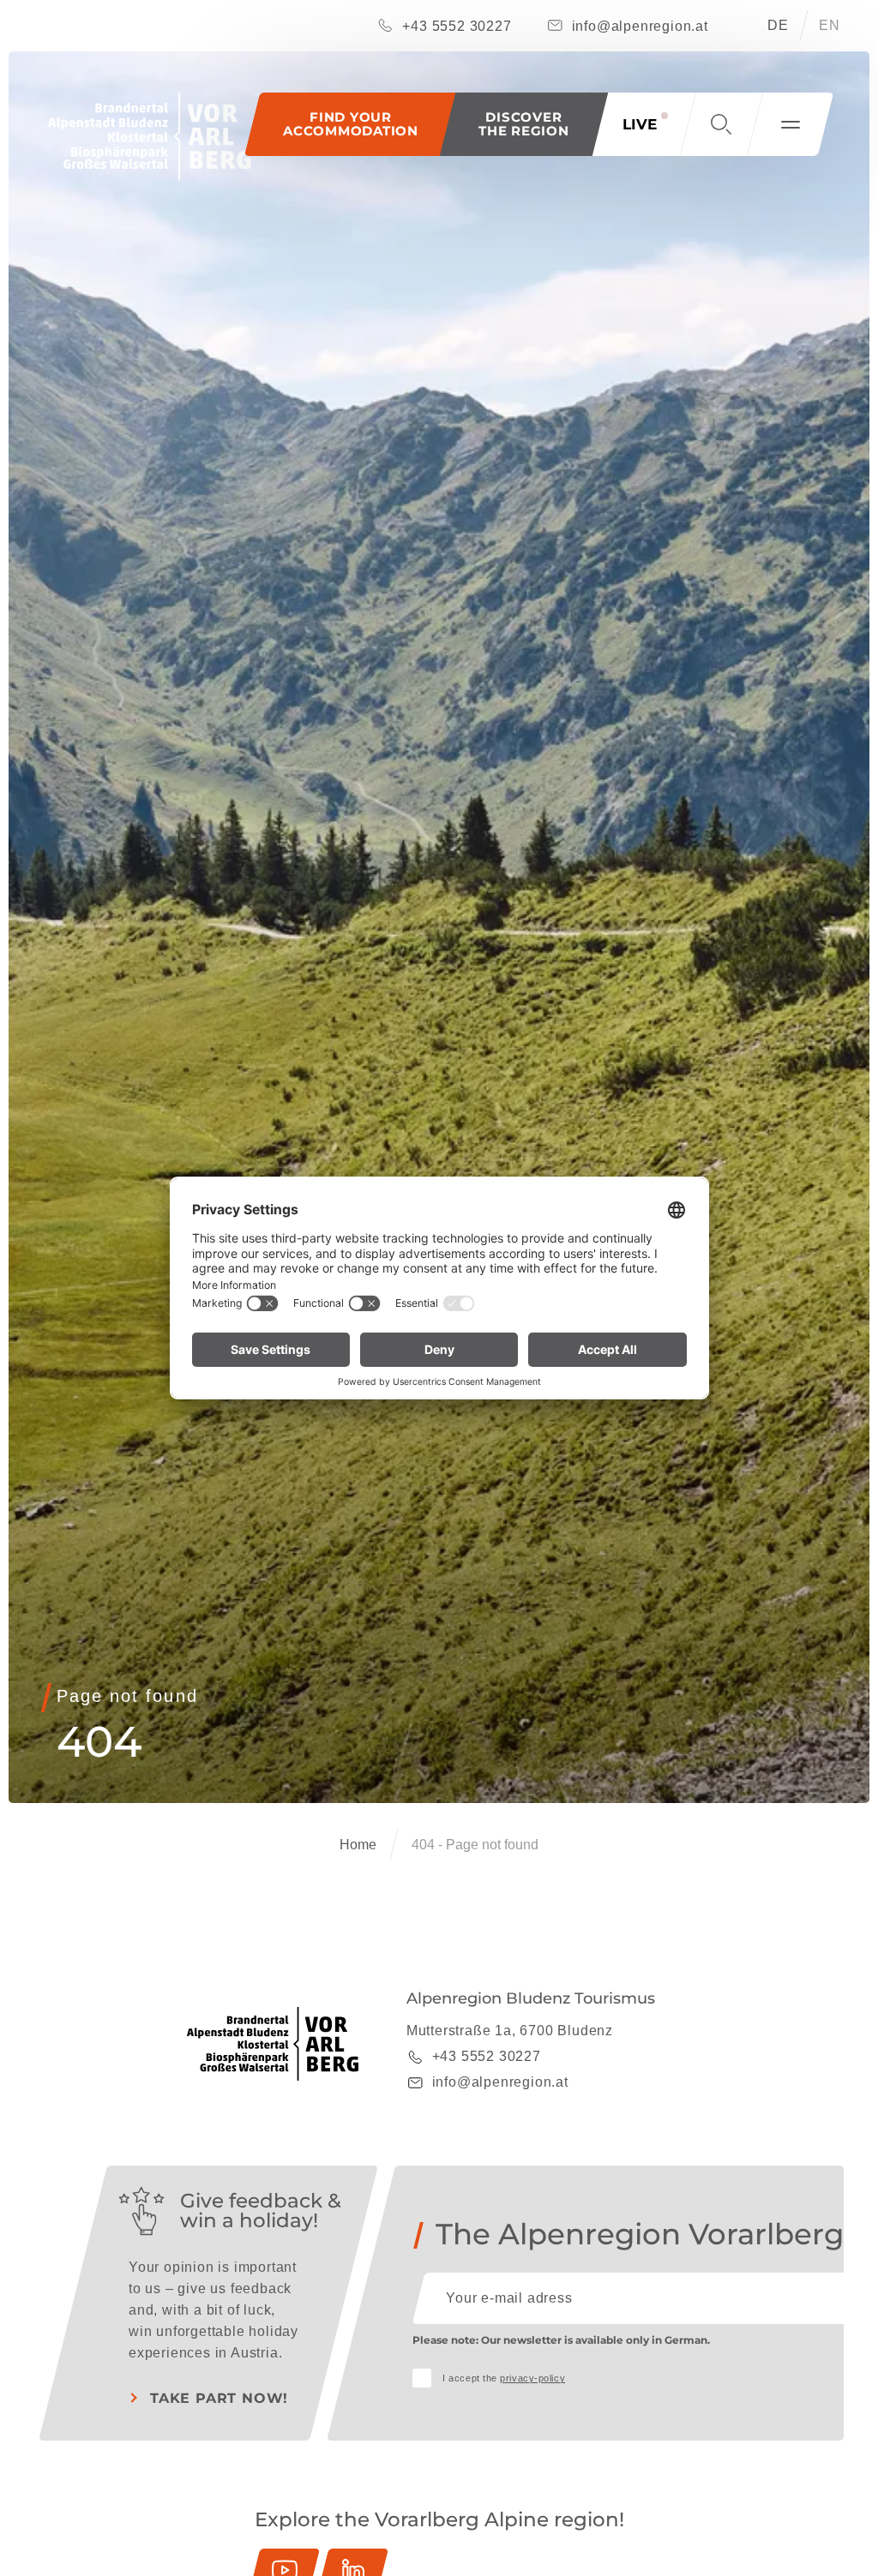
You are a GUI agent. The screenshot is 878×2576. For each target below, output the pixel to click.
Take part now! (219, 2398)
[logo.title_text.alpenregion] (149, 137)
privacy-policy (532, 2378)
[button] (524, 124)
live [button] (640, 124)
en (830, 25)
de (778, 25)
